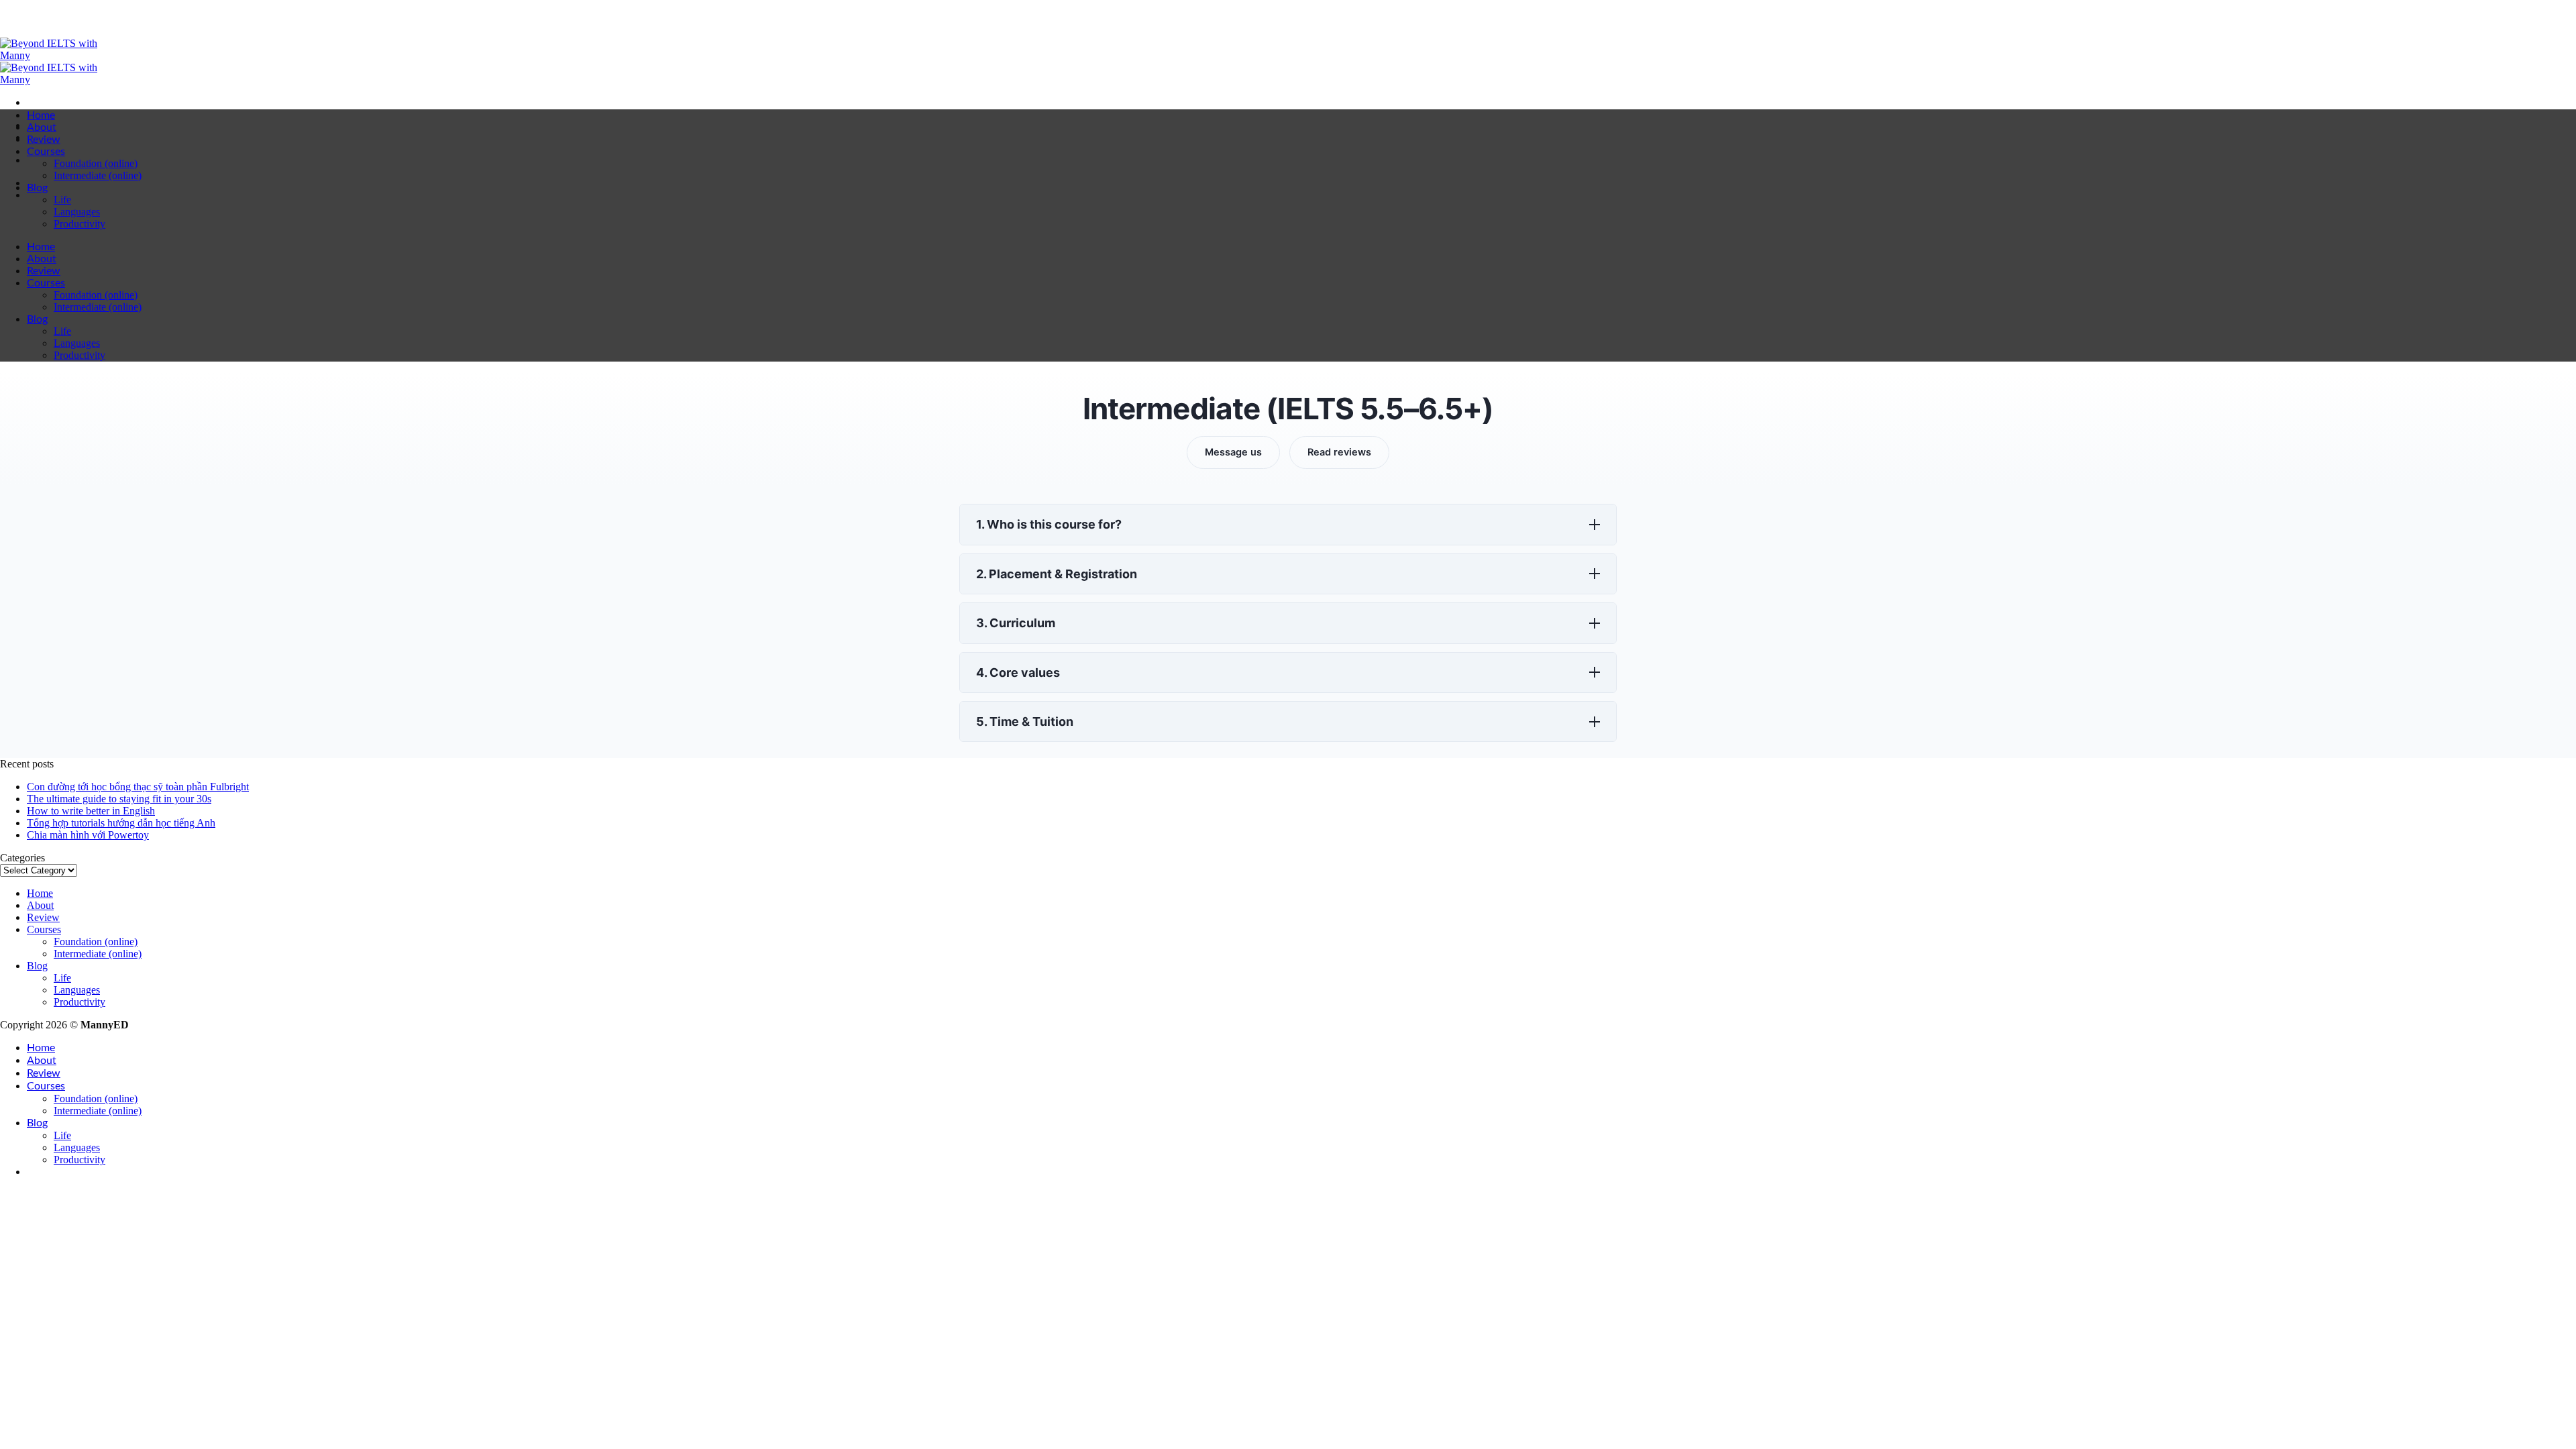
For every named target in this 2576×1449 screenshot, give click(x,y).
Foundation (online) (96, 163)
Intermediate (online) (98, 175)
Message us (1233, 452)
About (42, 127)
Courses (46, 152)
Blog (37, 188)
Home (41, 115)
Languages (77, 212)
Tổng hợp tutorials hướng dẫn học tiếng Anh (121, 823)
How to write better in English (91, 811)
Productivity (79, 224)
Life (62, 200)
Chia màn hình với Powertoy (88, 835)
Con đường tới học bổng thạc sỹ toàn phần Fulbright (138, 787)
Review (44, 140)
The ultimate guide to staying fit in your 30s (119, 799)
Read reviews (1339, 452)
